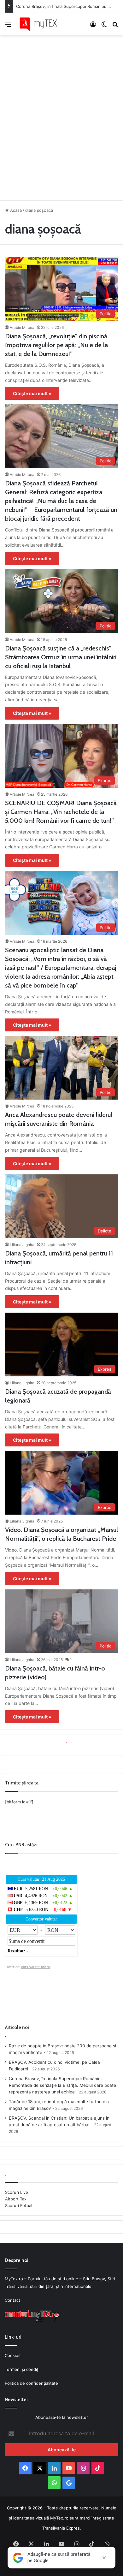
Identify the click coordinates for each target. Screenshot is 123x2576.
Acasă (15, 210)
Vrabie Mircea (22, 327)
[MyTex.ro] (41, 24)
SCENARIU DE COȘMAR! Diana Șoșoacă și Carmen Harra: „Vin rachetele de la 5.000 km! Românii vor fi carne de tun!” (61, 812)
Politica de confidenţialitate (31, 2383)
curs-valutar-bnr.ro (35, 1967)
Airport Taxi (16, 2199)
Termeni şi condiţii (23, 2369)
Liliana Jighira (22, 1245)
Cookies (13, 2355)
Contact (12, 2300)
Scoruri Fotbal (19, 2205)
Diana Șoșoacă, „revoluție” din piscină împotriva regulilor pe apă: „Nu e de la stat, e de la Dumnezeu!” (56, 345)
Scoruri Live (17, 2192)
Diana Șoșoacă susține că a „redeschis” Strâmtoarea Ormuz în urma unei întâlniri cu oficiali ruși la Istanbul (61, 657)
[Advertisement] (61, 116)
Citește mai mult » (32, 393)
